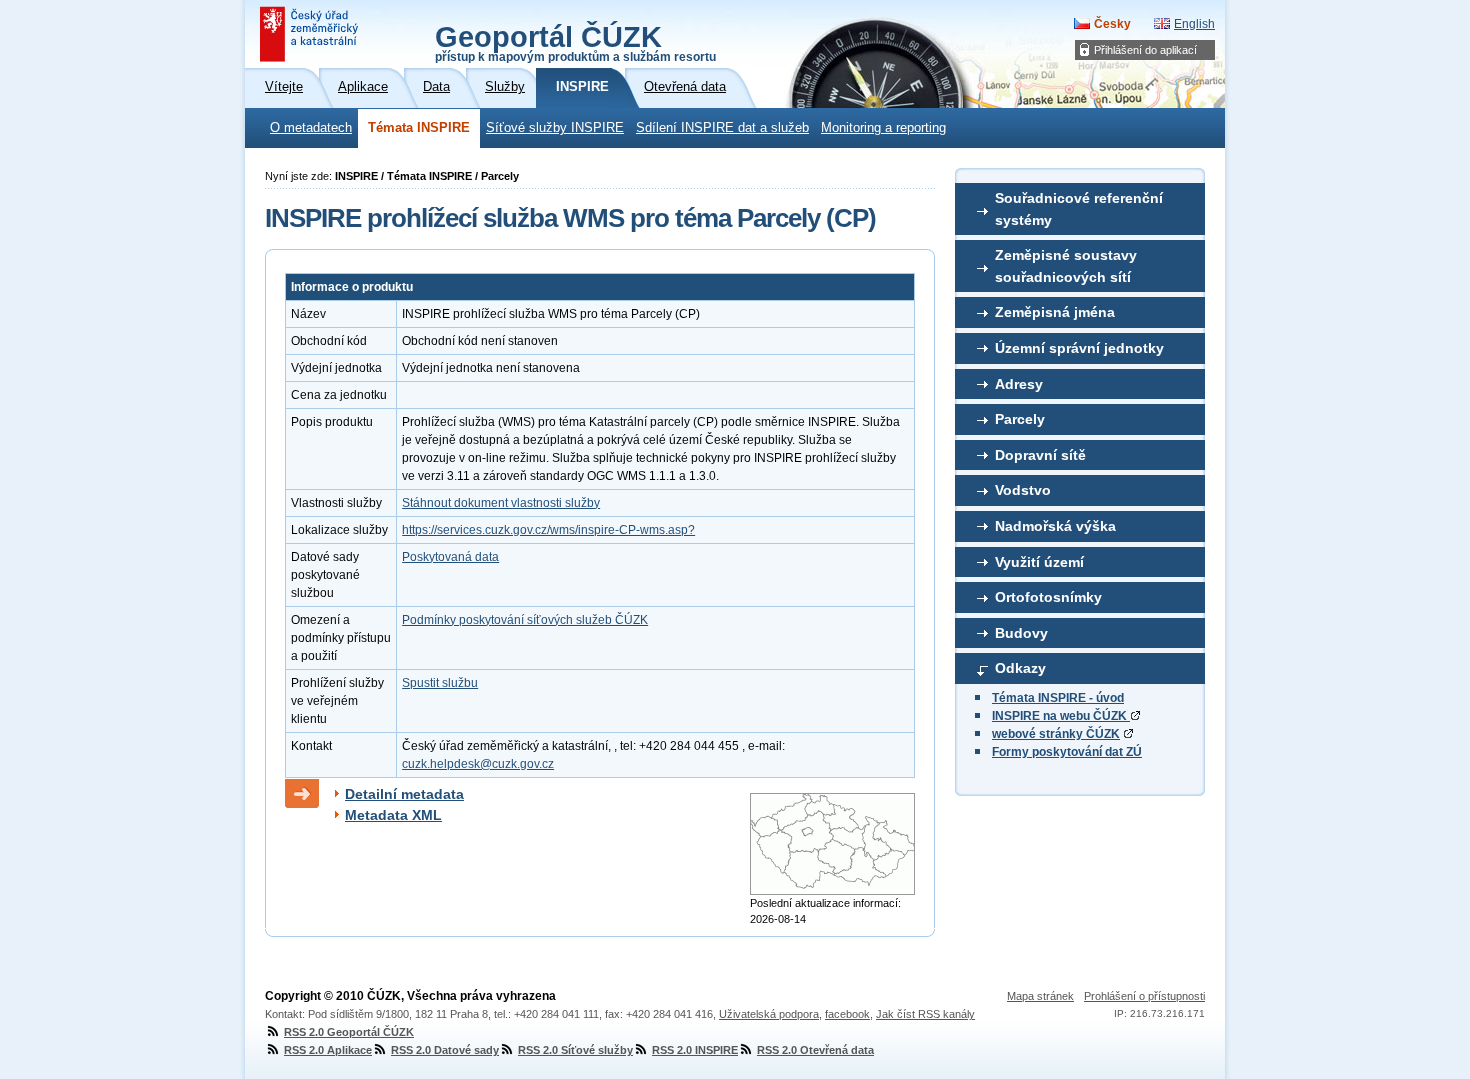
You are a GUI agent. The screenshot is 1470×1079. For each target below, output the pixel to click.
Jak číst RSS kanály (925, 1014)
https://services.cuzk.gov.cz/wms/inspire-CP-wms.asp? (548, 530)
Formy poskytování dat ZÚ (1067, 752)
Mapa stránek (1040, 996)
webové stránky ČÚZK (1056, 734)
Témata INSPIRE (419, 128)
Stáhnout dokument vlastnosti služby (501, 503)
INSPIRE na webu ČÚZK (1061, 716)
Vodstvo (1023, 490)
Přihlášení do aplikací (1145, 50)
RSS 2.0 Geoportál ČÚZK (349, 1032)
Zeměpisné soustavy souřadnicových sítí (1066, 266)
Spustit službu (440, 683)
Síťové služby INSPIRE (555, 128)
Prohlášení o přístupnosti (1144, 996)
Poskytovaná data (450, 557)
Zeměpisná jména (1055, 312)
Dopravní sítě (1040, 455)
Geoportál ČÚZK (575, 42)
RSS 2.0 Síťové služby (575, 1050)
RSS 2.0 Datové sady (445, 1050)
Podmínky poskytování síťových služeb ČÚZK (525, 620)
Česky (1112, 24)
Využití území (1039, 562)
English (1194, 24)
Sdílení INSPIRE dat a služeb (722, 128)
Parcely (1020, 419)
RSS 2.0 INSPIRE (695, 1050)
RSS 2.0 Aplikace (328, 1050)
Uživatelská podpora (769, 1014)
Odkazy (1020, 668)
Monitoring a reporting (883, 128)
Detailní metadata (404, 794)
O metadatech (311, 128)
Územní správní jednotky (1079, 348)
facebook (847, 1014)
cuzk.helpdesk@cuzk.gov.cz (478, 764)
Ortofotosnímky (1048, 597)
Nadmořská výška (1055, 526)
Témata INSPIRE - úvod (1058, 698)
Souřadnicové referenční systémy (1079, 209)
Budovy (1021, 633)
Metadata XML (393, 815)
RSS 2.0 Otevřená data (815, 1050)
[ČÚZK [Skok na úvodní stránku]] (311, 34)
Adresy (1019, 384)
